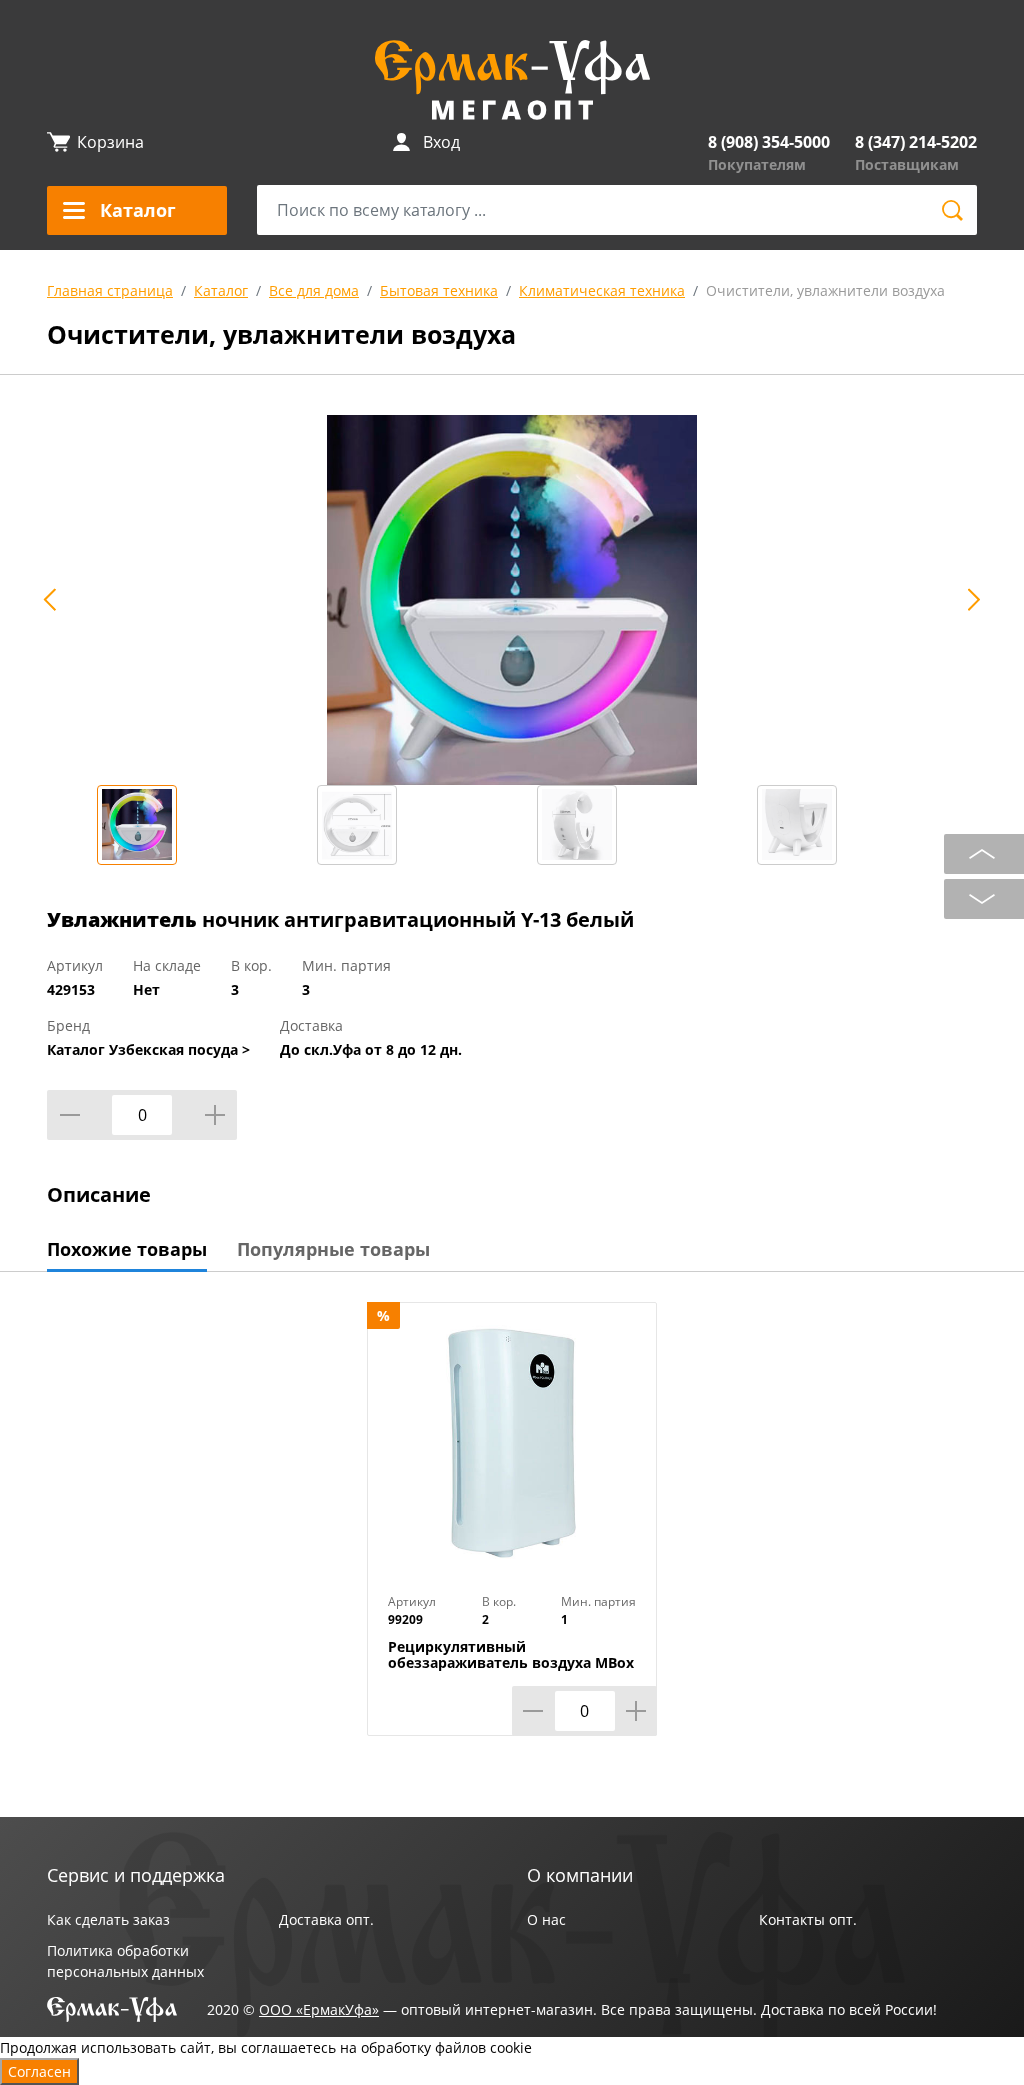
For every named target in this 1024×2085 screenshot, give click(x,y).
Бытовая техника (439, 290)
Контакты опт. (808, 1919)
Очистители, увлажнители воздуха (825, 290)
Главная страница (110, 290)
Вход (441, 142)
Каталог (221, 290)
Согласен (39, 2071)
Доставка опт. (326, 1919)
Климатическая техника (602, 290)
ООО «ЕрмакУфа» (319, 2009)
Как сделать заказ (108, 1919)
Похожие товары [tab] (127, 1249)
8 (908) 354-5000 (769, 142)
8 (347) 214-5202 (916, 142)
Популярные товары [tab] (333, 1249)
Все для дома (314, 290)
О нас (546, 1919)
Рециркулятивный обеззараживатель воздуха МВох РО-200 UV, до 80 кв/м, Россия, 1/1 (511, 1663)
